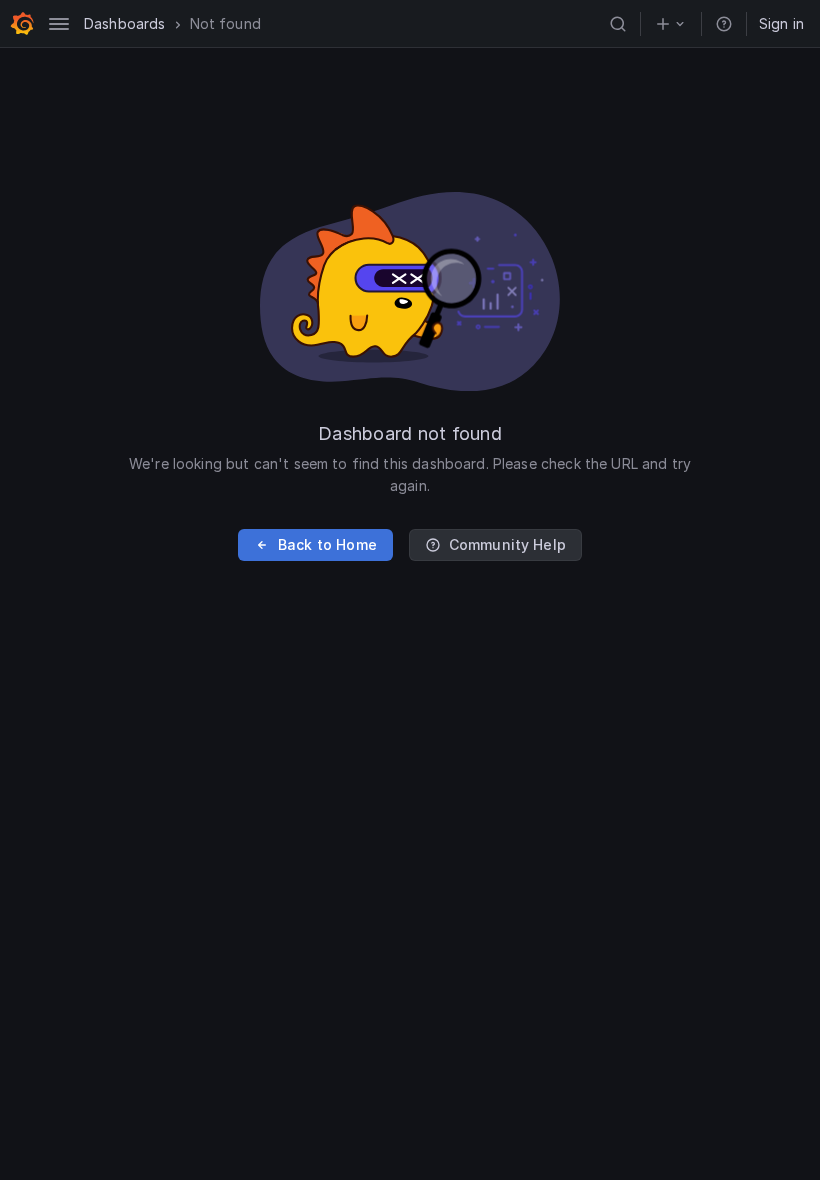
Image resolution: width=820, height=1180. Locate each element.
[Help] (724, 24)
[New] (671, 24)
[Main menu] (59, 24)
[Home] (22, 24)
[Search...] (618, 24)
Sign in (781, 23)
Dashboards (125, 23)
